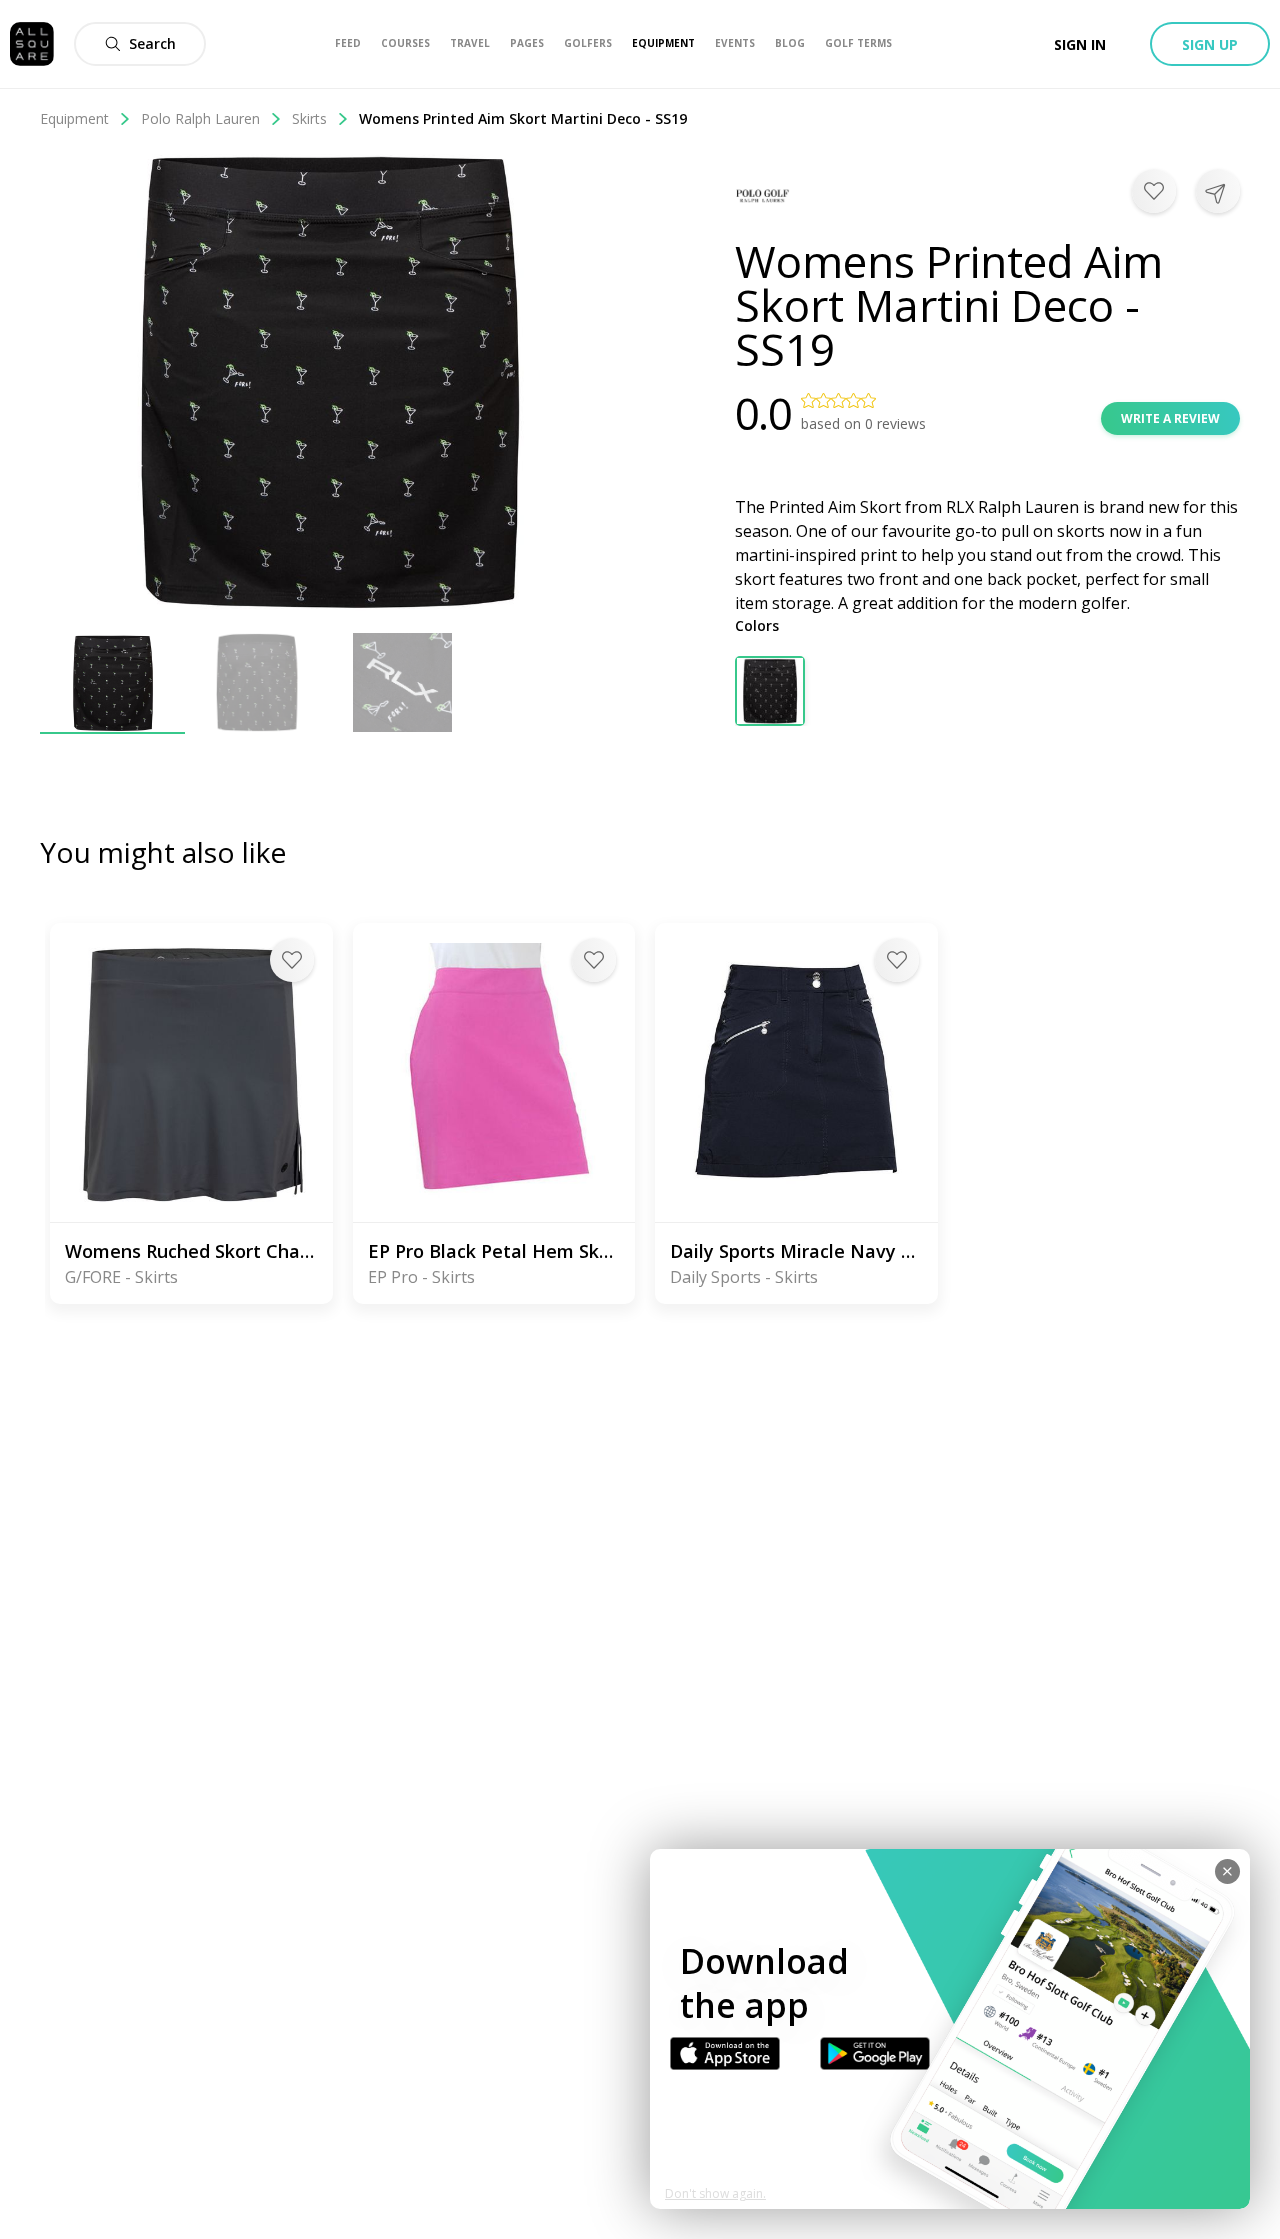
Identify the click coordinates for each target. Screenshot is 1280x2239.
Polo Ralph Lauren (200, 118)
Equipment (74, 118)
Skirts (309, 118)
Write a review (1170, 418)
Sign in (1080, 44)
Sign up (1210, 44)
